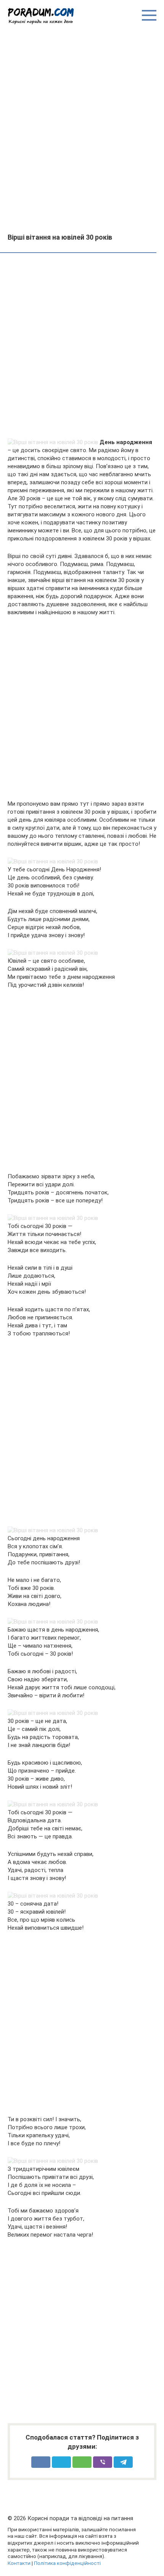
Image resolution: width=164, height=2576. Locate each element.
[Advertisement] (82, 128)
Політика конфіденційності (67, 2563)
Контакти (19, 2563)
